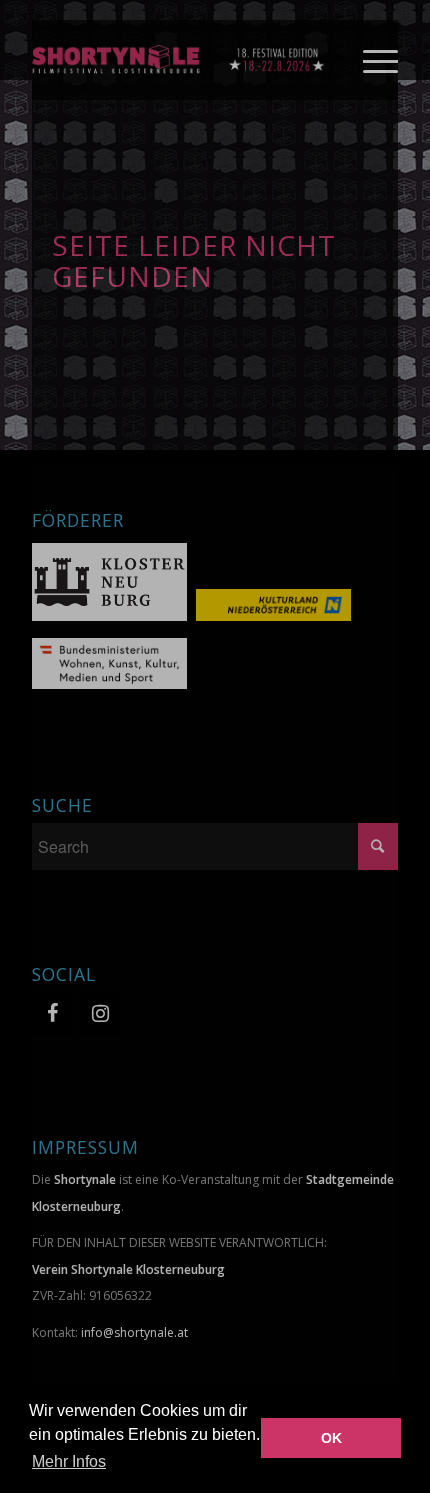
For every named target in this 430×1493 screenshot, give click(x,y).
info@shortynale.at (134, 1332)
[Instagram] (100, 1014)
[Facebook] (52, 1014)
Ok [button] (331, 1438)
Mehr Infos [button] (69, 1461)
